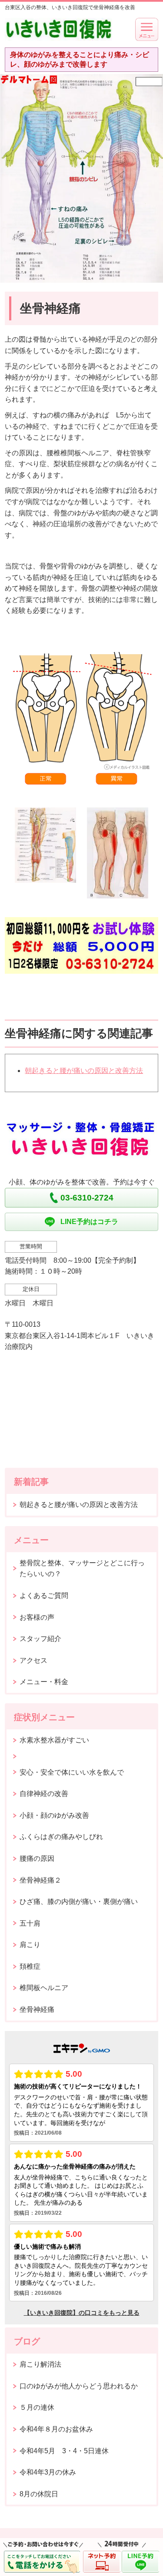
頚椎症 (30, 1966)
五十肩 (30, 1923)
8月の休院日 (39, 2494)
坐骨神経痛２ (40, 1880)
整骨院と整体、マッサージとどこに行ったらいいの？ (82, 1569)
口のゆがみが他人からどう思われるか (79, 2386)
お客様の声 (37, 1617)
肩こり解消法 (40, 2364)
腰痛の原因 (37, 1858)
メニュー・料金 (44, 1682)
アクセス (33, 1660)
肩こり (30, 1945)
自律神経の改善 (44, 1794)
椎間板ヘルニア (44, 1988)
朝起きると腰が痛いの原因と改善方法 (84, 1071)
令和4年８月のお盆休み (56, 2429)
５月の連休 (37, 2407)
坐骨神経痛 (37, 2009)
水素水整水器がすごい (54, 1740)
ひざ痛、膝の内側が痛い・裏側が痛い (79, 1902)
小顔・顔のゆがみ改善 (54, 1815)
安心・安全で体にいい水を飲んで (72, 1772)
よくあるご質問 (44, 1596)
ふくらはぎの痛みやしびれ (61, 1837)
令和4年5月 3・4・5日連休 (64, 2451)
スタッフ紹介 (40, 1639)
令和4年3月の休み (48, 2472)
